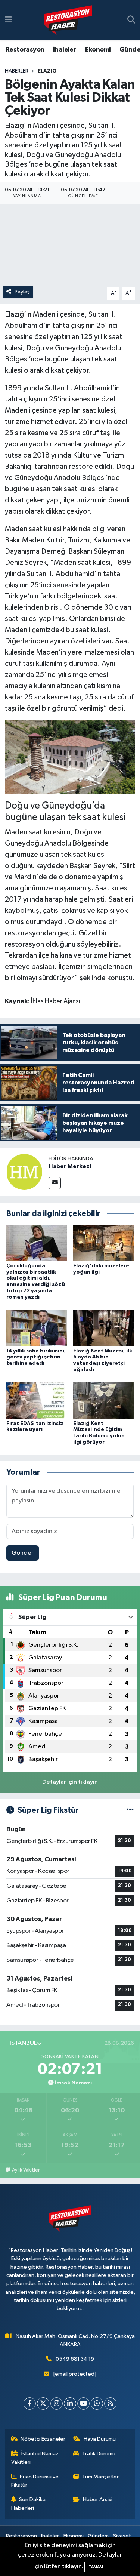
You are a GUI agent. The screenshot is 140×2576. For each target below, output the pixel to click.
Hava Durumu (100, 2439)
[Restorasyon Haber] (68, 20)
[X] (43, 2403)
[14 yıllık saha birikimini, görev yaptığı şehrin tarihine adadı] (37, 1328)
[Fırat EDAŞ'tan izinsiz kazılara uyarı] (37, 1401)
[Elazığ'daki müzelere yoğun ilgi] (103, 1243)
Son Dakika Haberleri (29, 2504)
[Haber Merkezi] (24, 1172)
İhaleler (65, 50)
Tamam (96, 2567)
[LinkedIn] (70, 2403)
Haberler (17, 71)
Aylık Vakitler (26, 2170)
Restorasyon (25, 50)
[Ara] (131, 20)
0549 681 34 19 (75, 2359)
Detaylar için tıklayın (70, 1782)
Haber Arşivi (98, 2500)
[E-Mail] (55, 1183)
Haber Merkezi (70, 1166)
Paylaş (22, 292)
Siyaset (122, 2536)
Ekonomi (98, 50)
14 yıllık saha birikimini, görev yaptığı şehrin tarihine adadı (36, 1357)
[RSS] (110, 2403)
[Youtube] (83, 2403)
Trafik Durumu (99, 2454)
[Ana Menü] (8, 20)
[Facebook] (30, 2403)
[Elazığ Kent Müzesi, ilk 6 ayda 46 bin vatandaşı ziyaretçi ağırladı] (103, 1328)
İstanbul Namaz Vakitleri (35, 2458)
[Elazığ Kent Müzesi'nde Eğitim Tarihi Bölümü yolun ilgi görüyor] (103, 1401)
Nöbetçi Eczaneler (43, 2439)
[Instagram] (57, 2403)
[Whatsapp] (97, 2403)
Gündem (98, 2536)
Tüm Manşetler (100, 2477)
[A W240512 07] (70, 757)
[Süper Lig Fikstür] (130, 1810)
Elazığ (47, 71)
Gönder (23, 1553)
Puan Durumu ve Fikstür (35, 2481)
